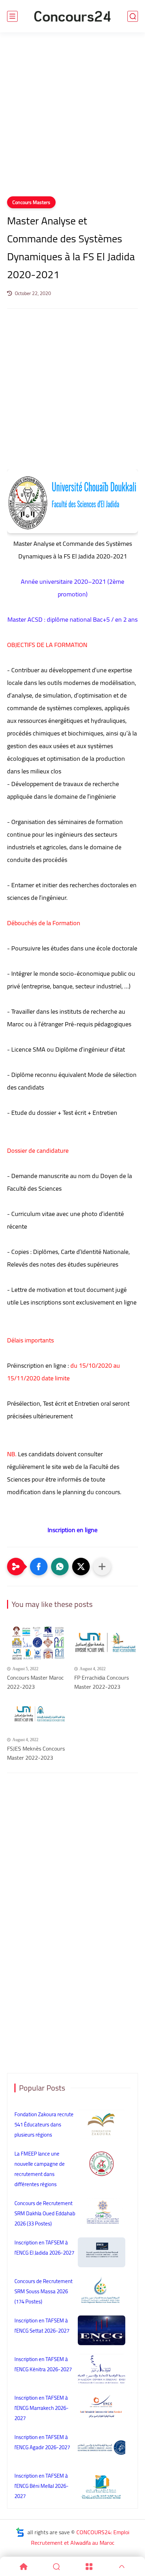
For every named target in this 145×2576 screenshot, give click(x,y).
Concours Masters (31, 202)
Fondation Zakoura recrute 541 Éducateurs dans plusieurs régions (44, 2124)
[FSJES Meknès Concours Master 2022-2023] (39, 1714)
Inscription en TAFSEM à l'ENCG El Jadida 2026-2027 (44, 2248)
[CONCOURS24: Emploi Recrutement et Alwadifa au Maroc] (72, 16)
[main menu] (12, 16)
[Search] (56, 2567)
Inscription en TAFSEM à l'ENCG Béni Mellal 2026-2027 (42, 2486)
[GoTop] (122, 2567)
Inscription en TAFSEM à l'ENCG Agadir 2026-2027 (42, 2442)
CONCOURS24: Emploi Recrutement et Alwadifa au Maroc (80, 2537)
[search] (133, 16)
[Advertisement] (72, 119)
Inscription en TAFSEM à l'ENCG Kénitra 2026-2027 (43, 2364)
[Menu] (89, 2567)
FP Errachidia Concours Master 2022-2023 (102, 1682)
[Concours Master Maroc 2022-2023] (39, 1643)
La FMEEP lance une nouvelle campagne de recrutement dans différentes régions (40, 2169)
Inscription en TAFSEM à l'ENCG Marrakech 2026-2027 (42, 2408)
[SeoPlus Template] (20, 2532)
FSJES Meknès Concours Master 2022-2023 (36, 1753)
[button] (39, 1567)
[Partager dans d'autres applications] (102, 1567)
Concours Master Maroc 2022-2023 (35, 1682)
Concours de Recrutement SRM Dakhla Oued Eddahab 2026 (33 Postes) (45, 2213)
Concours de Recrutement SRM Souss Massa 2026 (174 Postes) (43, 2291)
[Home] (23, 2567)
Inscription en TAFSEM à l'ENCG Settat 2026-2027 (42, 2326)
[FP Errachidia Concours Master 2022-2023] (106, 1643)
